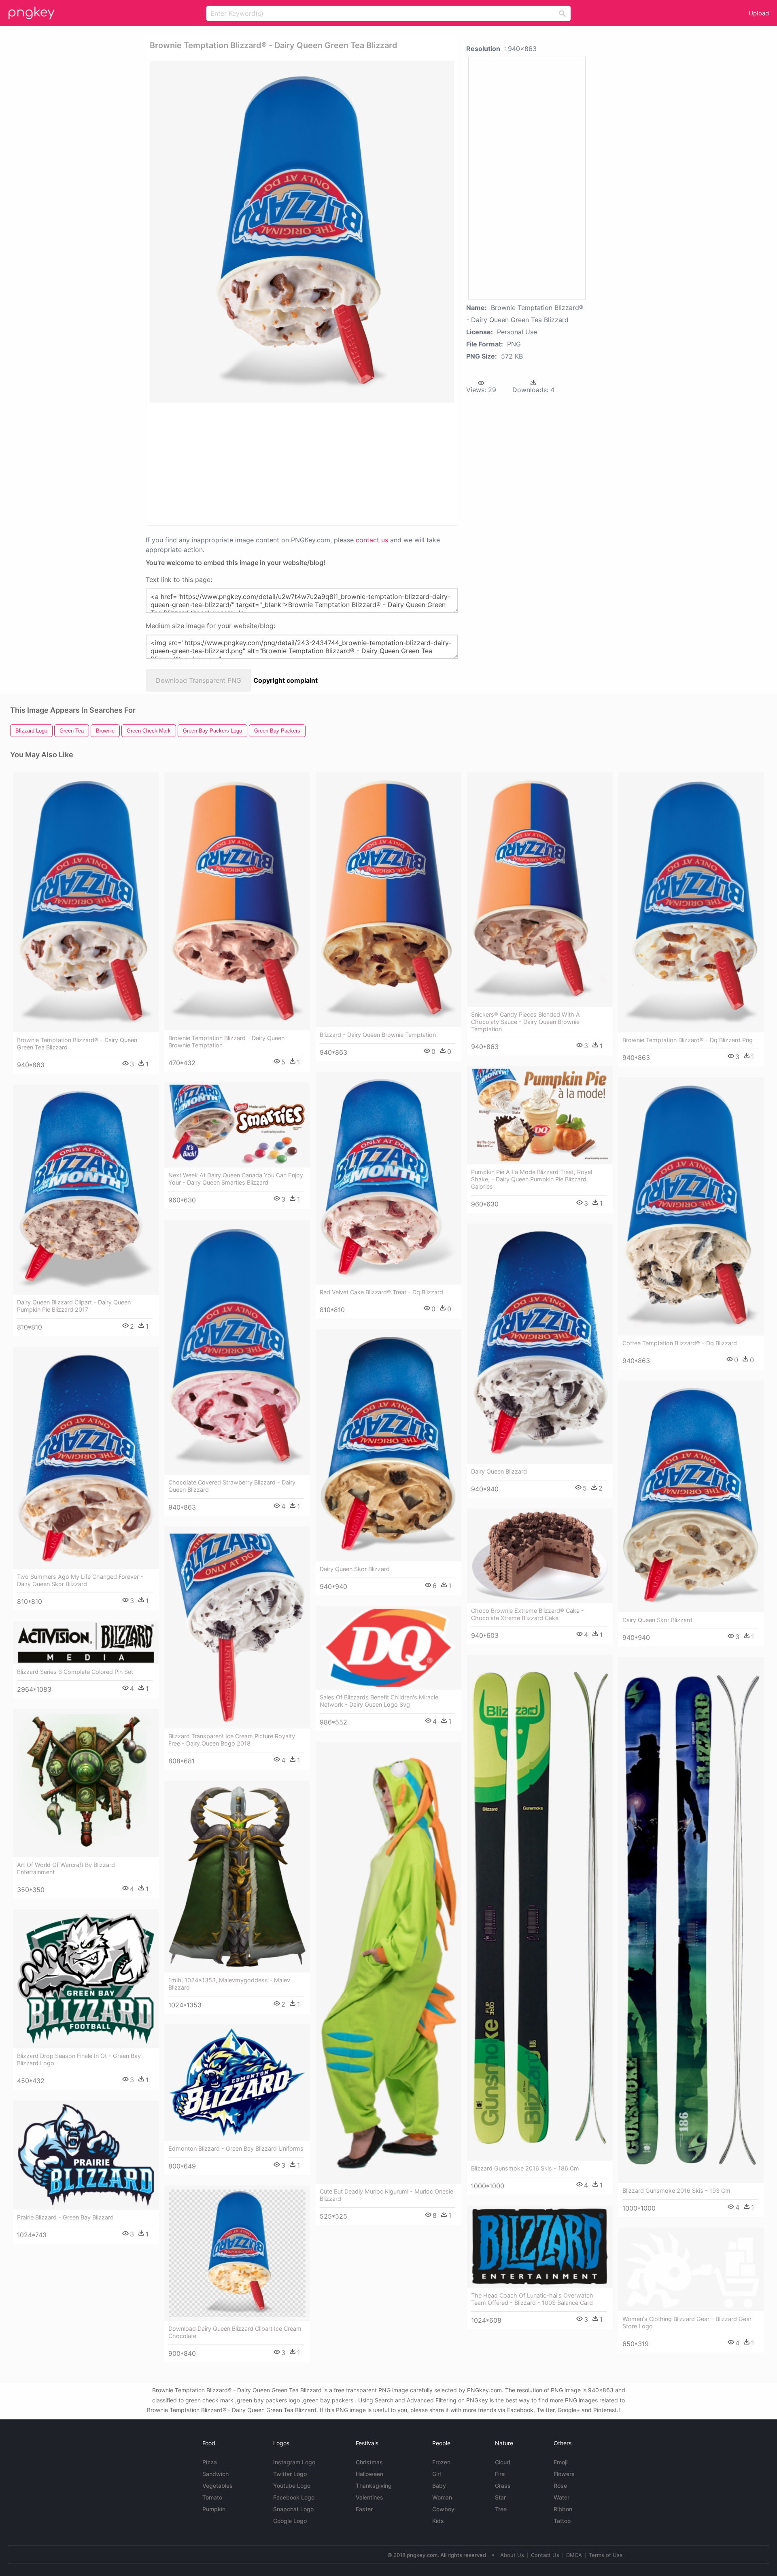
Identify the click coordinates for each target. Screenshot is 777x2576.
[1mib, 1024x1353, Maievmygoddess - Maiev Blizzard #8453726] (237, 1876)
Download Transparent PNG (198, 680)
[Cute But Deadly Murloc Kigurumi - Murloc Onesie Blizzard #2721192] (388, 1963)
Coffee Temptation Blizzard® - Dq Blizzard (680, 1343)
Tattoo (562, 2521)
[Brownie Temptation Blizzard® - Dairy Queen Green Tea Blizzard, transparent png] (302, 232)
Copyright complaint (286, 680)
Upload (759, 13)
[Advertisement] (291, 463)
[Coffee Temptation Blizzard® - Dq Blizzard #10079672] (691, 1206)
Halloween (369, 2474)
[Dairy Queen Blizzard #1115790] (540, 1344)
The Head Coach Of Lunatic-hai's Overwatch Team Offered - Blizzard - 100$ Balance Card (532, 2299)
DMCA (574, 2555)
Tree (501, 2509)
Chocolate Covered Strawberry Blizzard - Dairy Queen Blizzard (232, 1486)
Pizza (210, 2462)
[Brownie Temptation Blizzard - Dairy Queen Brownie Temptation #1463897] (237, 901)
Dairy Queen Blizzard (499, 1471)
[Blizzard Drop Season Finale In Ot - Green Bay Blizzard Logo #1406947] (86, 1979)
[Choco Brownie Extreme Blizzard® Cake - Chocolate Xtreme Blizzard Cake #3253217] (540, 1556)
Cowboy (443, 2509)
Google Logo (290, 2521)
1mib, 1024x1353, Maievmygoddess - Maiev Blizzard (229, 1984)
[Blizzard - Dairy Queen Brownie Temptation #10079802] (388, 900)
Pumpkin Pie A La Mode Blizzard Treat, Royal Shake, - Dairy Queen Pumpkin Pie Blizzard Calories (532, 1179)
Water (562, 2497)
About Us (512, 2555)
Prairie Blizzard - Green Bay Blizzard (65, 2217)
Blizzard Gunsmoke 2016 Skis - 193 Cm (676, 2191)
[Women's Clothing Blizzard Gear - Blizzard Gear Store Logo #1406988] (691, 2270)
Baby (439, 2486)
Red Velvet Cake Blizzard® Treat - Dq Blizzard (381, 1292)
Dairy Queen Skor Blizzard (355, 1569)
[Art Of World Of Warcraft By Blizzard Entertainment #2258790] (86, 1783)
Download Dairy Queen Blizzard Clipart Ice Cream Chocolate (235, 2332)
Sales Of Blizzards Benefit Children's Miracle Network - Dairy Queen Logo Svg (379, 1701)
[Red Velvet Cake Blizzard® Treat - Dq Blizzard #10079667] (388, 1178)
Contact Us (545, 2555)
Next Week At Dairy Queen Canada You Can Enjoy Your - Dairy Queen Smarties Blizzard (236, 1179)
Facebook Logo (294, 2497)
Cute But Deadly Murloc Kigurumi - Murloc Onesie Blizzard (386, 2195)
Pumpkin (214, 2509)
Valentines (369, 2497)
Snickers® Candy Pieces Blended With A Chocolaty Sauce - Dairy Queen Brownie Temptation (525, 1022)
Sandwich (215, 2474)
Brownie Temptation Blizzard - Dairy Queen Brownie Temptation (226, 1042)
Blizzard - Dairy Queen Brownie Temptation (378, 1035)
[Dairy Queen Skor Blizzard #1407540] (388, 1445)
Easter (364, 2509)
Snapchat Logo (293, 2509)
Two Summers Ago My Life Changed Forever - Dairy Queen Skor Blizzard (80, 1580)
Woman (442, 2497)
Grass (503, 2486)
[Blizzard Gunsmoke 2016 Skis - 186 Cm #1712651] (540, 1908)
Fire (500, 2474)
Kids (438, 2521)
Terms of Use (606, 2555)
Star (500, 2497)
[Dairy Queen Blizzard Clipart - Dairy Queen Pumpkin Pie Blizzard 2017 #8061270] (86, 1190)
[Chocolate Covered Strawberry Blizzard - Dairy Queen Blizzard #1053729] (237, 1347)
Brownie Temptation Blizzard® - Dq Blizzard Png (688, 1040)
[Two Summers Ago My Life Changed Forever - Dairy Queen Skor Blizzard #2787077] (86, 1458)
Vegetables (218, 2486)
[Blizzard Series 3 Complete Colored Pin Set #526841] (86, 1643)
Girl (436, 2474)
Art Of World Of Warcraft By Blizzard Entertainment (66, 1868)
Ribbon (563, 2509)
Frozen (441, 2462)
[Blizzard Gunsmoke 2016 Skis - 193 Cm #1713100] (691, 1920)
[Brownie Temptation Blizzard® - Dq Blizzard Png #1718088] (691, 903)
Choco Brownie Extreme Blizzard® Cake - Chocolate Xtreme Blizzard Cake (528, 1614)
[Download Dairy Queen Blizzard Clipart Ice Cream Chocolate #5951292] (237, 2253)
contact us (372, 540)
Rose (560, 2486)
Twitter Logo (290, 2474)
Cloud (503, 2462)
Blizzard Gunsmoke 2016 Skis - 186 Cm (525, 2168)
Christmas (369, 2462)
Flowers (564, 2474)
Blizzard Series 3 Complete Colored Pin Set (75, 1672)
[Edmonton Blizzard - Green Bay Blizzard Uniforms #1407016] (237, 2083)
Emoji (560, 2462)
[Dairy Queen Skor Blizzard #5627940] (691, 1496)
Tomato (212, 2497)
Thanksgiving (374, 2486)
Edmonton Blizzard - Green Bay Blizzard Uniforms (236, 2148)
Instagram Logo (294, 2462)
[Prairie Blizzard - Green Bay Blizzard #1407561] (86, 2155)
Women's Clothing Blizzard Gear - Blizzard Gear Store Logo (687, 2322)
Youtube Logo (292, 2486)
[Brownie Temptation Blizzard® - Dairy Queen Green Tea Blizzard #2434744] (86, 903)
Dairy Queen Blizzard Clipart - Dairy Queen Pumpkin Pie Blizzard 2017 (74, 1306)
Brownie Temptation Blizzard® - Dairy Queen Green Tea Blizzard (77, 1044)
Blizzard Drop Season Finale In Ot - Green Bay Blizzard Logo (79, 2059)
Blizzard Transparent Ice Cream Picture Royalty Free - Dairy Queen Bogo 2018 (232, 1740)
